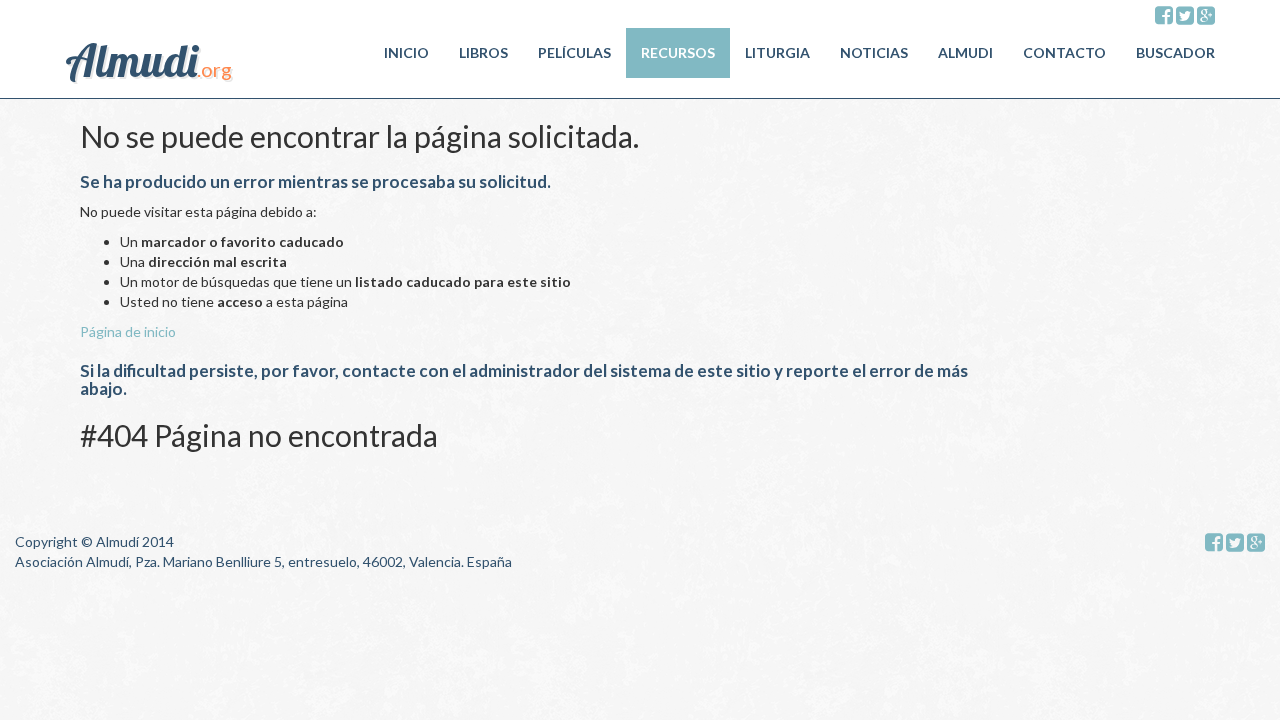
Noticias (874, 52)
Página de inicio (128, 331)
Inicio (406, 52)
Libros (483, 52)
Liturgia (777, 52)
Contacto (1064, 52)
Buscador (1175, 52)
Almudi (965, 52)
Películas (574, 52)
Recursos (678, 52)
